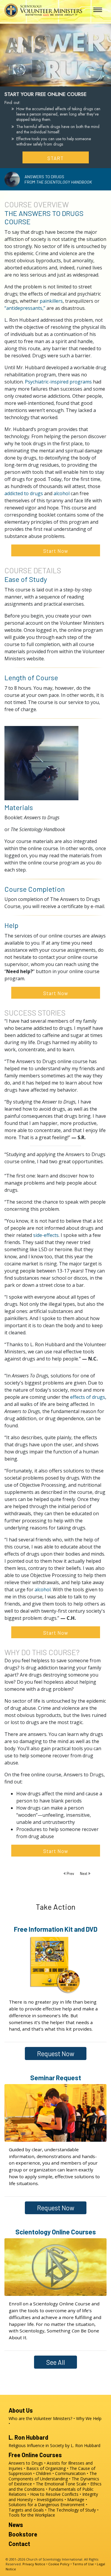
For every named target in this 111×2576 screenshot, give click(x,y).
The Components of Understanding (53, 2476)
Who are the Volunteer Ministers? (40, 2418)
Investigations (50, 2500)
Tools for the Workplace (32, 2515)
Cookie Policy (59, 2564)
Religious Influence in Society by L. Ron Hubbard (54, 2445)
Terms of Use (83, 2564)
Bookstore (23, 2534)
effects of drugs (88, 1397)
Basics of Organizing (46, 2468)
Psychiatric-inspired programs (58, 382)
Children (44, 2473)
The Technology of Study (72, 2510)
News (16, 2525)
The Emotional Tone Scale (61, 2484)
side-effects (46, 1235)
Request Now (56, 2053)
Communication (70, 2473)
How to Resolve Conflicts (54, 2494)
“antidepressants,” (25, 308)
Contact (19, 2544)
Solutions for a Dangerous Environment (47, 2505)
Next (84, 1873)
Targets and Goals (26, 2510)
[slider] (50, 81)
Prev (70, 1873)
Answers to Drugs (26, 2463)
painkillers (51, 301)
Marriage (76, 2500)
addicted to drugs (24, 493)
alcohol (62, 493)
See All (55, 2362)
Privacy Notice (34, 2564)
